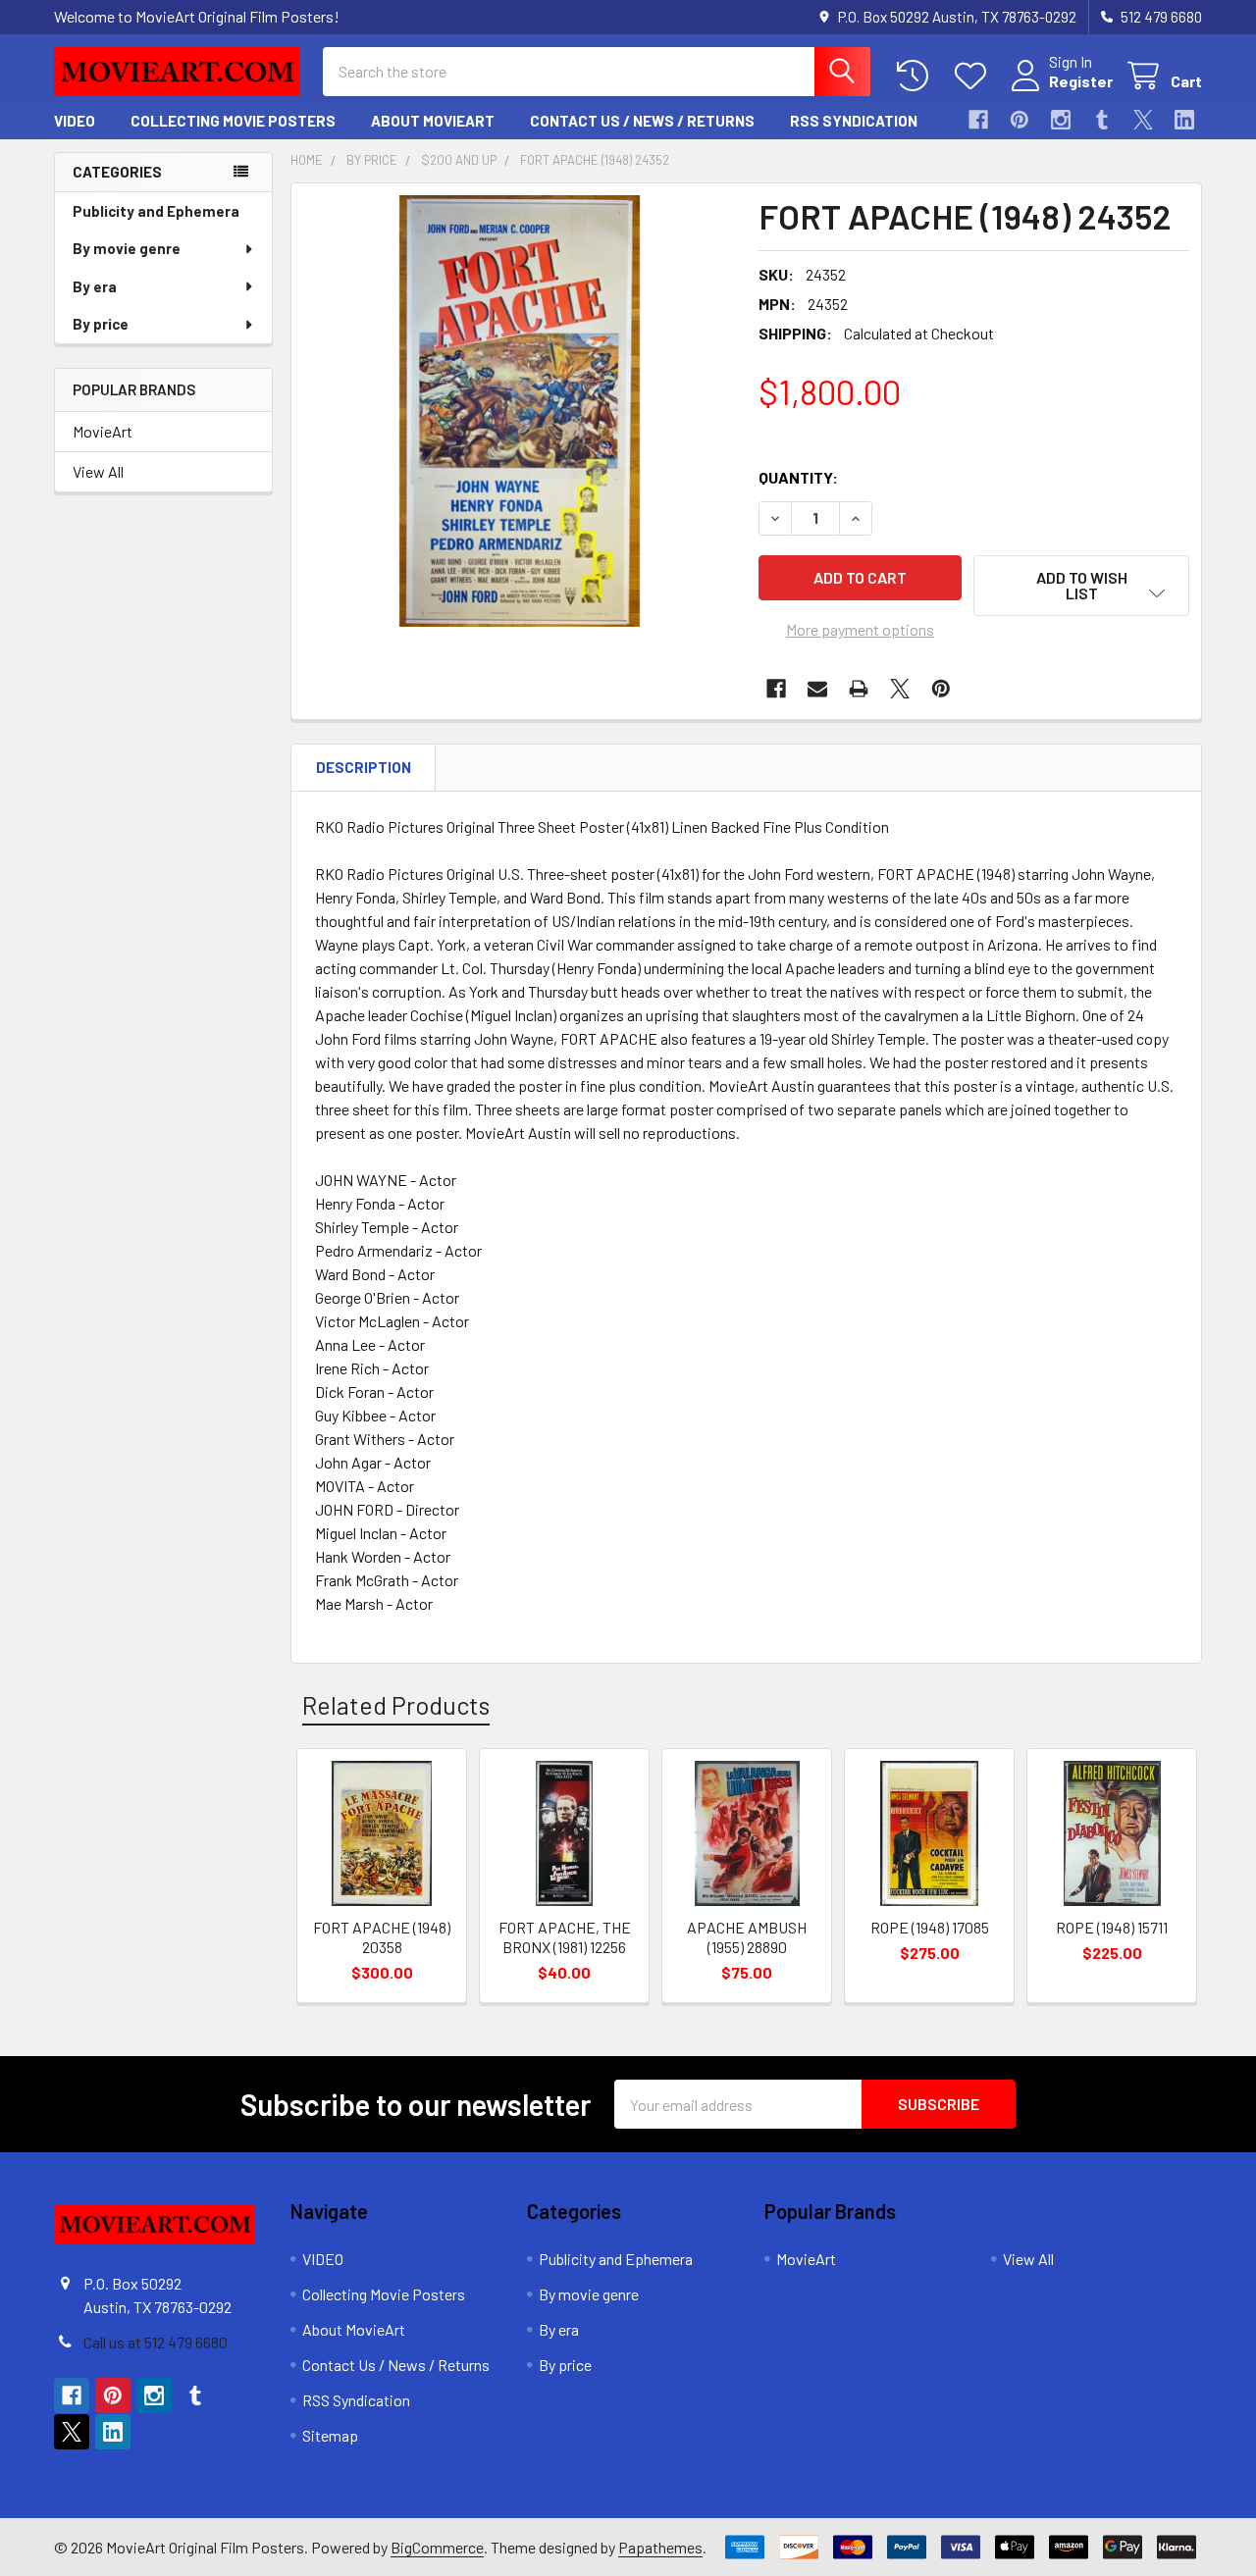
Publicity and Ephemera (156, 211)
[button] (1081, 586)
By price (101, 324)
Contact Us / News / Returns (642, 121)
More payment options (860, 629)
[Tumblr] (1102, 120)
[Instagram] (1061, 120)
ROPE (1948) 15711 (1112, 1927)
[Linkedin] (1184, 120)
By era (95, 286)
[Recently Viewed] (917, 76)
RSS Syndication (854, 121)
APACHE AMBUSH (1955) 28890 (747, 1937)
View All (98, 471)
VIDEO (75, 121)
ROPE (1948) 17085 (930, 1927)
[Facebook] (978, 120)
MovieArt (103, 431)
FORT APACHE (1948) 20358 (382, 1937)
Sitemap (330, 2435)
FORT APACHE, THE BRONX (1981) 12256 (565, 1937)
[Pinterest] (1020, 120)
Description (364, 767)
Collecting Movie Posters (233, 121)
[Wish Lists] (975, 76)
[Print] (859, 689)
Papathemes (660, 2547)
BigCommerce (437, 2547)
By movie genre (127, 248)
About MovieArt (433, 121)
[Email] (817, 689)
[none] (519, 411)
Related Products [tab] (396, 1705)
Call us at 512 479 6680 (156, 2342)
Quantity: (798, 477)
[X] (1143, 120)
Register (1081, 81)
